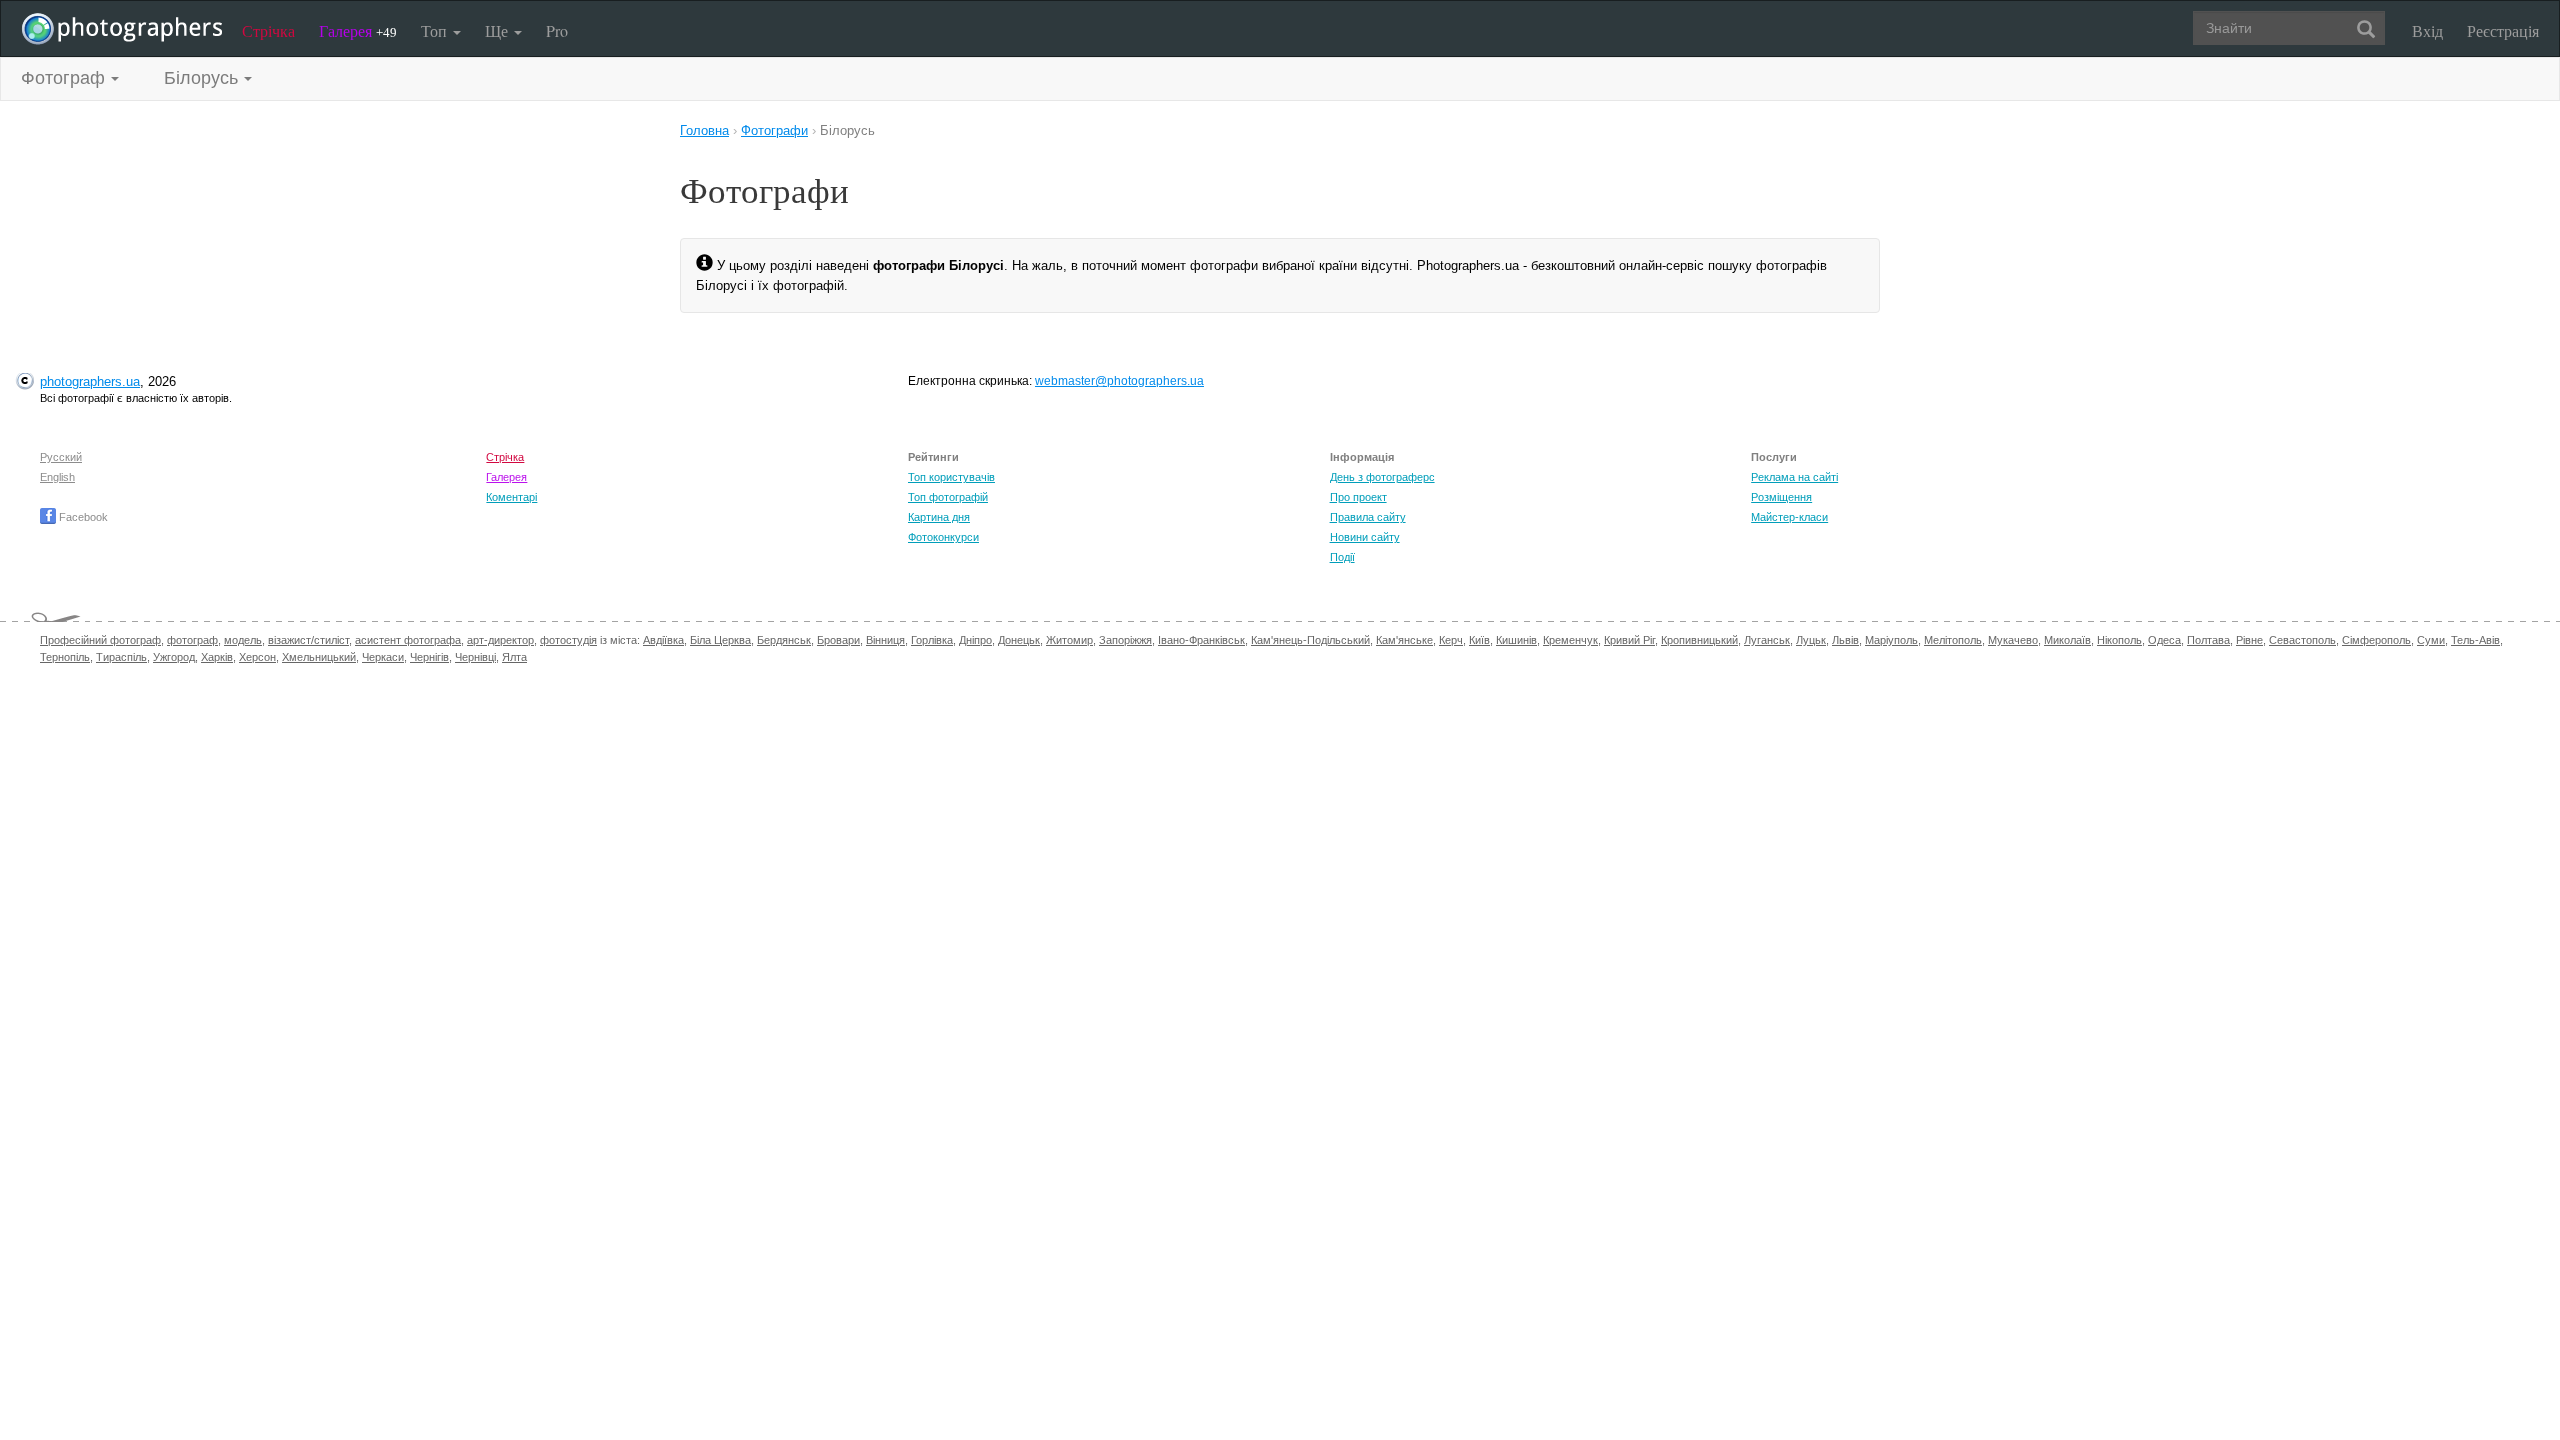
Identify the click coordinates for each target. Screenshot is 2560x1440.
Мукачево (2013, 640)
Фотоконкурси (943, 537)
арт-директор (500, 640)
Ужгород (174, 657)
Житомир (1069, 640)
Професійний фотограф (100, 640)
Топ (436, 30)
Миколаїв (2067, 640)
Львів (1845, 640)
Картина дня (939, 517)
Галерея (358, 30)
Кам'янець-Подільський (1310, 640)
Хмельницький (319, 657)
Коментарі (511, 497)
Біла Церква (720, 640)
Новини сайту (1365, 537)
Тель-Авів (2475, 640)
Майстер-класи (1789, 517)
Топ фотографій (948, 497)
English (57, 477)
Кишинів (1516, 640)
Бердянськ (784, 640)
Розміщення (1781, 497)
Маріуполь (1891, 640)
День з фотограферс (1382, 477)
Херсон (257, 657)
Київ (1479, 640)
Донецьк (1019, 640)
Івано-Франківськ (1201, 640)
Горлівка (932, 640)
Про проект (1358, 497)
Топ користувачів (951, 477)
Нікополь (2119, 640)
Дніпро (975, 640)
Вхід (2427, 30)
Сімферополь (2376, 640)
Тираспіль (121, 657)
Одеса (2164, 640)
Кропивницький (1699, 640)
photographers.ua (90, 381)
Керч (1451, 640)
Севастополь (2302, 640)
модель (243, 640)
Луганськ (1767, 640)
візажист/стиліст (308, 640)
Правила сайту (1368, 517)
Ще (498, 30)
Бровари (838, 640)
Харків (217, 657)
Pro (557, 30)
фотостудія (568, 640)
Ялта (514, 657)
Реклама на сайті (1794, 477)
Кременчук (1570, 640)
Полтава (2208, 640)
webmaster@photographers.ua (1119, 381)
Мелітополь (1953, 640)
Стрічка (268, 30)
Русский (61, 457)
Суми (2431, 640)
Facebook (82, 517)
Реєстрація (2503, 30)
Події (1342, 557)
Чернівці (475, 657)
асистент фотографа (408, 640)
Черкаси (383, 657)
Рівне (2249, 640)
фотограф (192, 640)
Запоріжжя (1125, 640)
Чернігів (429, 657)
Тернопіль (65, 657)
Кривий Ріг (1629, 640)
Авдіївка (663, 640)
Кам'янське (1404, 640)
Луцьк (1811, 640)
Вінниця (885, 640)
